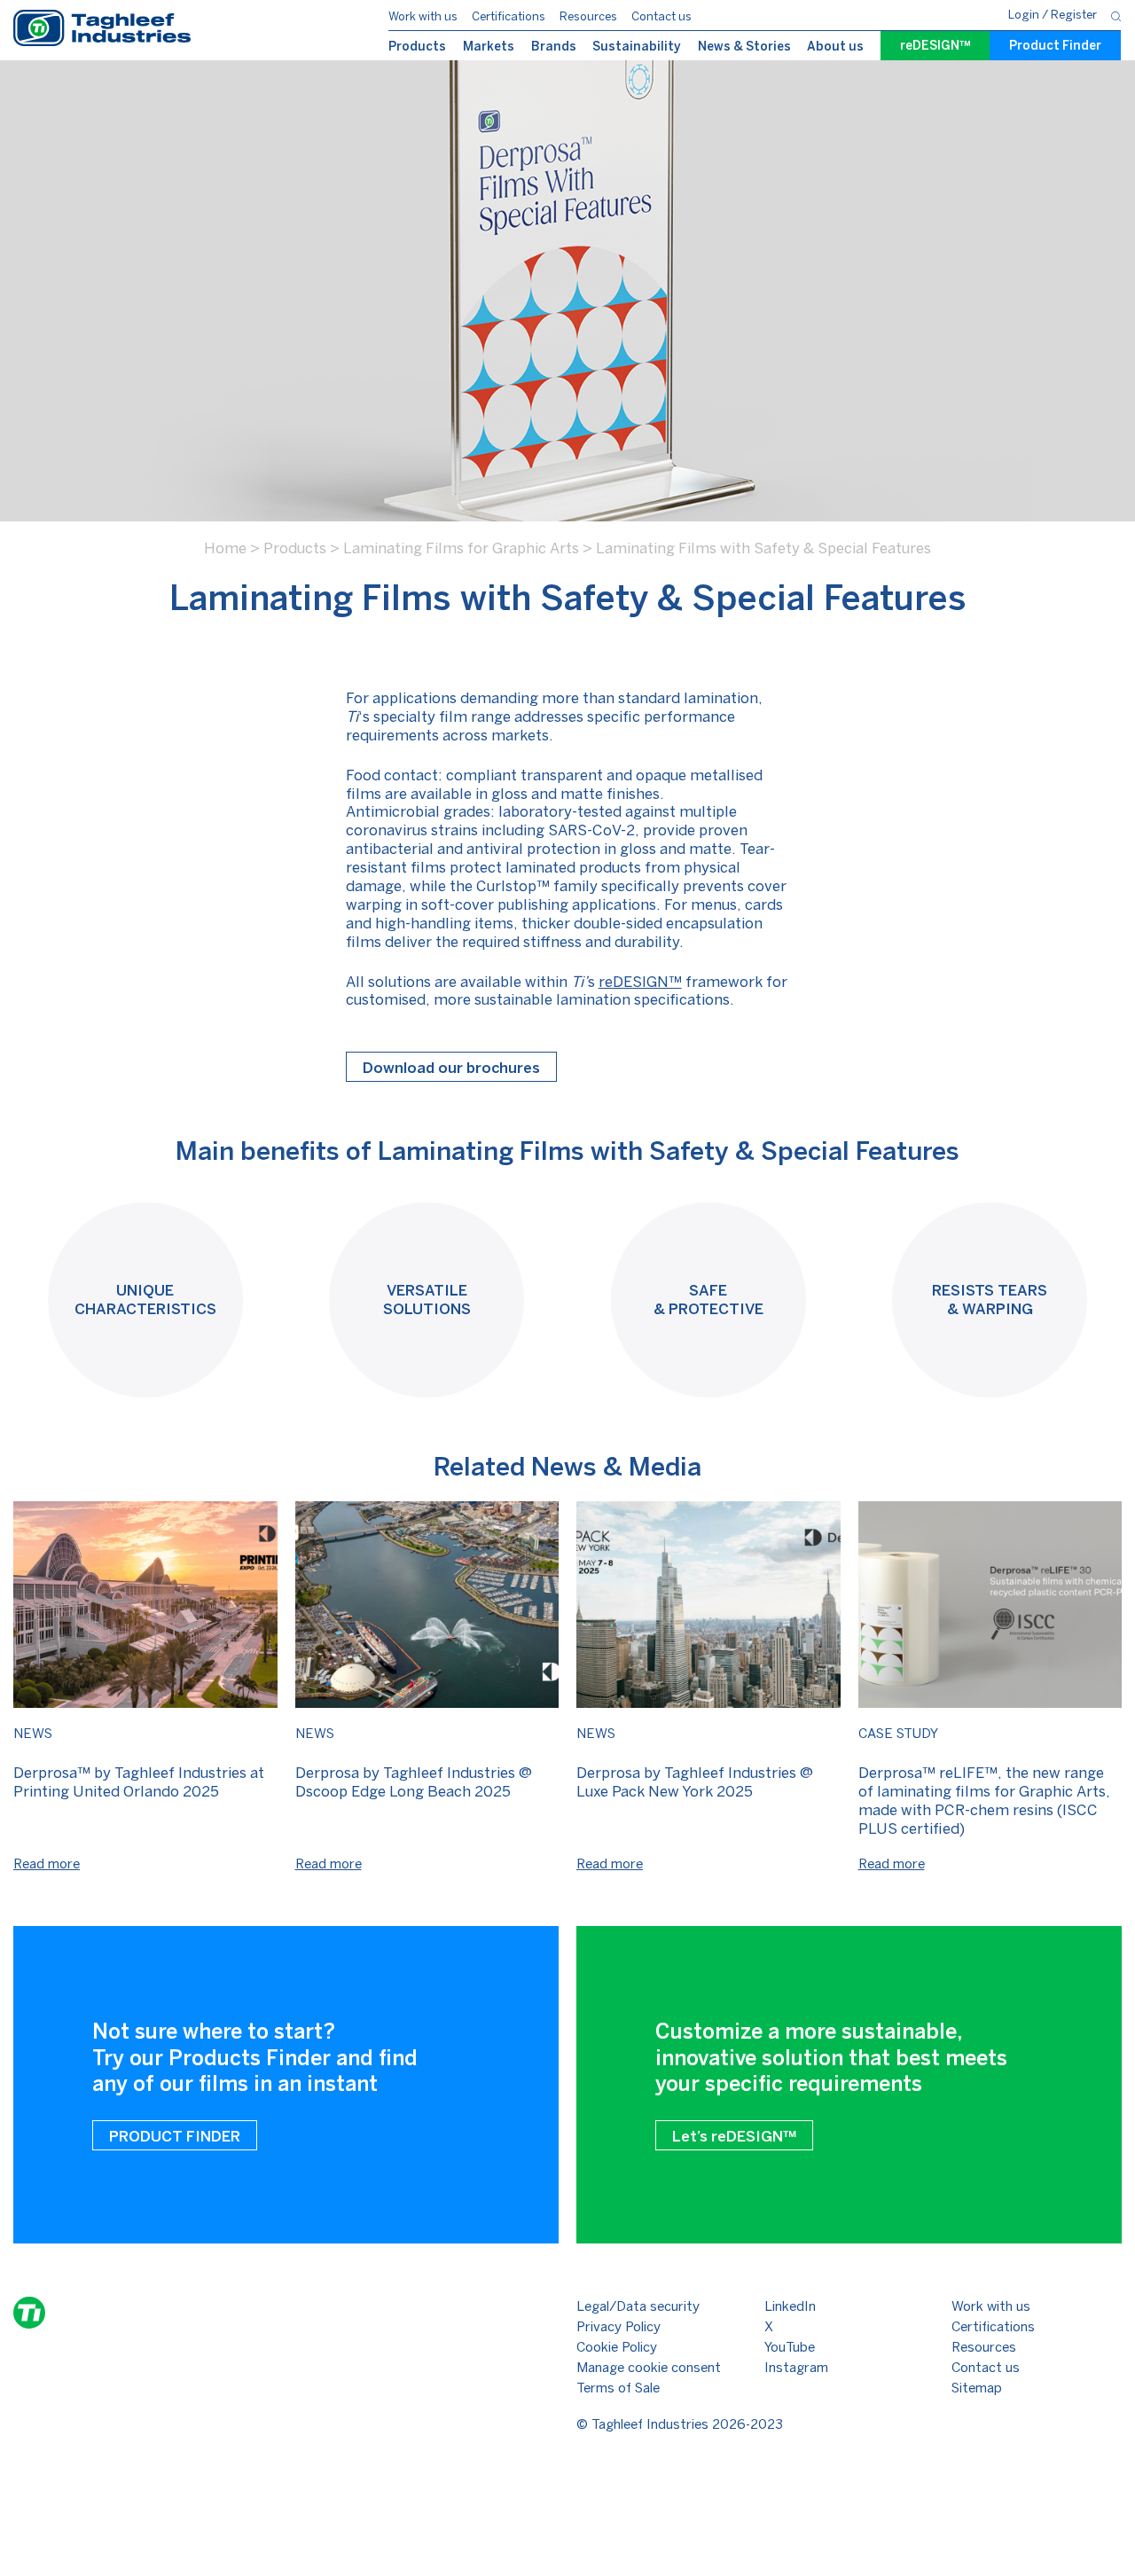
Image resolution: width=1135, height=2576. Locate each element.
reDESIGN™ (935, 46)
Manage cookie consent (649, 2368)
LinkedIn (790, 2306)
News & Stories (744, 47)
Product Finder (1055, 46)
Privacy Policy (618, 2327)
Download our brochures (451, 1068)
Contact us (661, 16)
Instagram (796, 2368)
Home (225, 548)
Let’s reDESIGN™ (734, 2136)
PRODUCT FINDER (175, 2136)
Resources (588, 16)
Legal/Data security (638, 2306)
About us (835, 47)
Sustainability (637, 47)
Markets (489, 47)
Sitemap (977, 2388)
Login (1025, 15)
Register (1074, 15)
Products (417, 47)
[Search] (1116, 16)
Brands (554, 47)
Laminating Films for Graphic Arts (461, 548)
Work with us (423, 16)
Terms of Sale (618, 2388)
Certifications (509, 16)
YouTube (790, 2347)
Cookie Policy (617, 2347)
